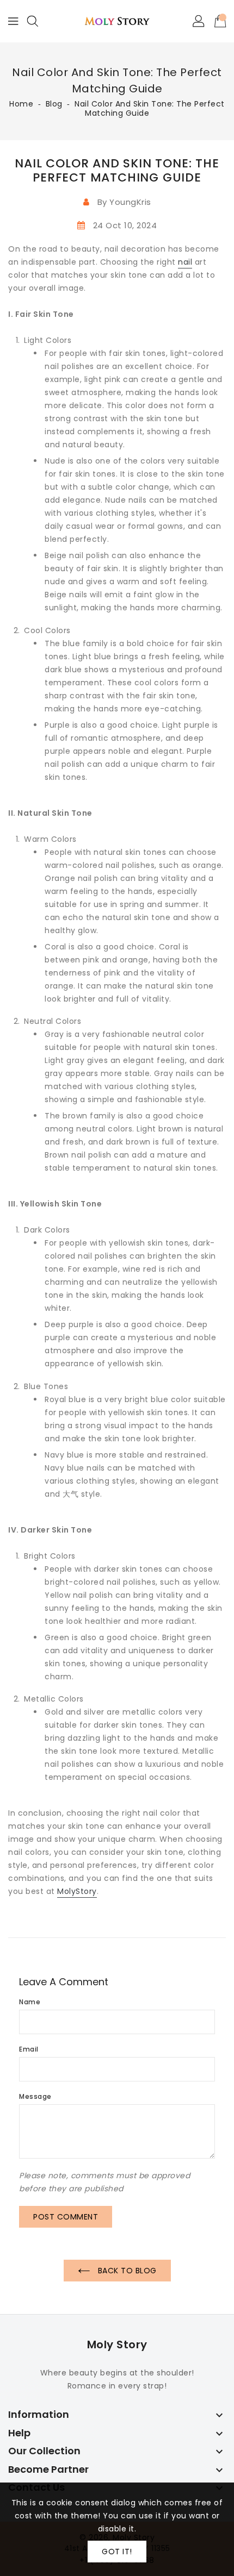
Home (21, 104)
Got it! (117, 2552)
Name (30, 2002)
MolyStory (77, 1891)
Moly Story (117, 2344)
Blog (54, 104)
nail (185, 262)
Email (29, 2049)
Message (35, 2096)
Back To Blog (126, 2271)
